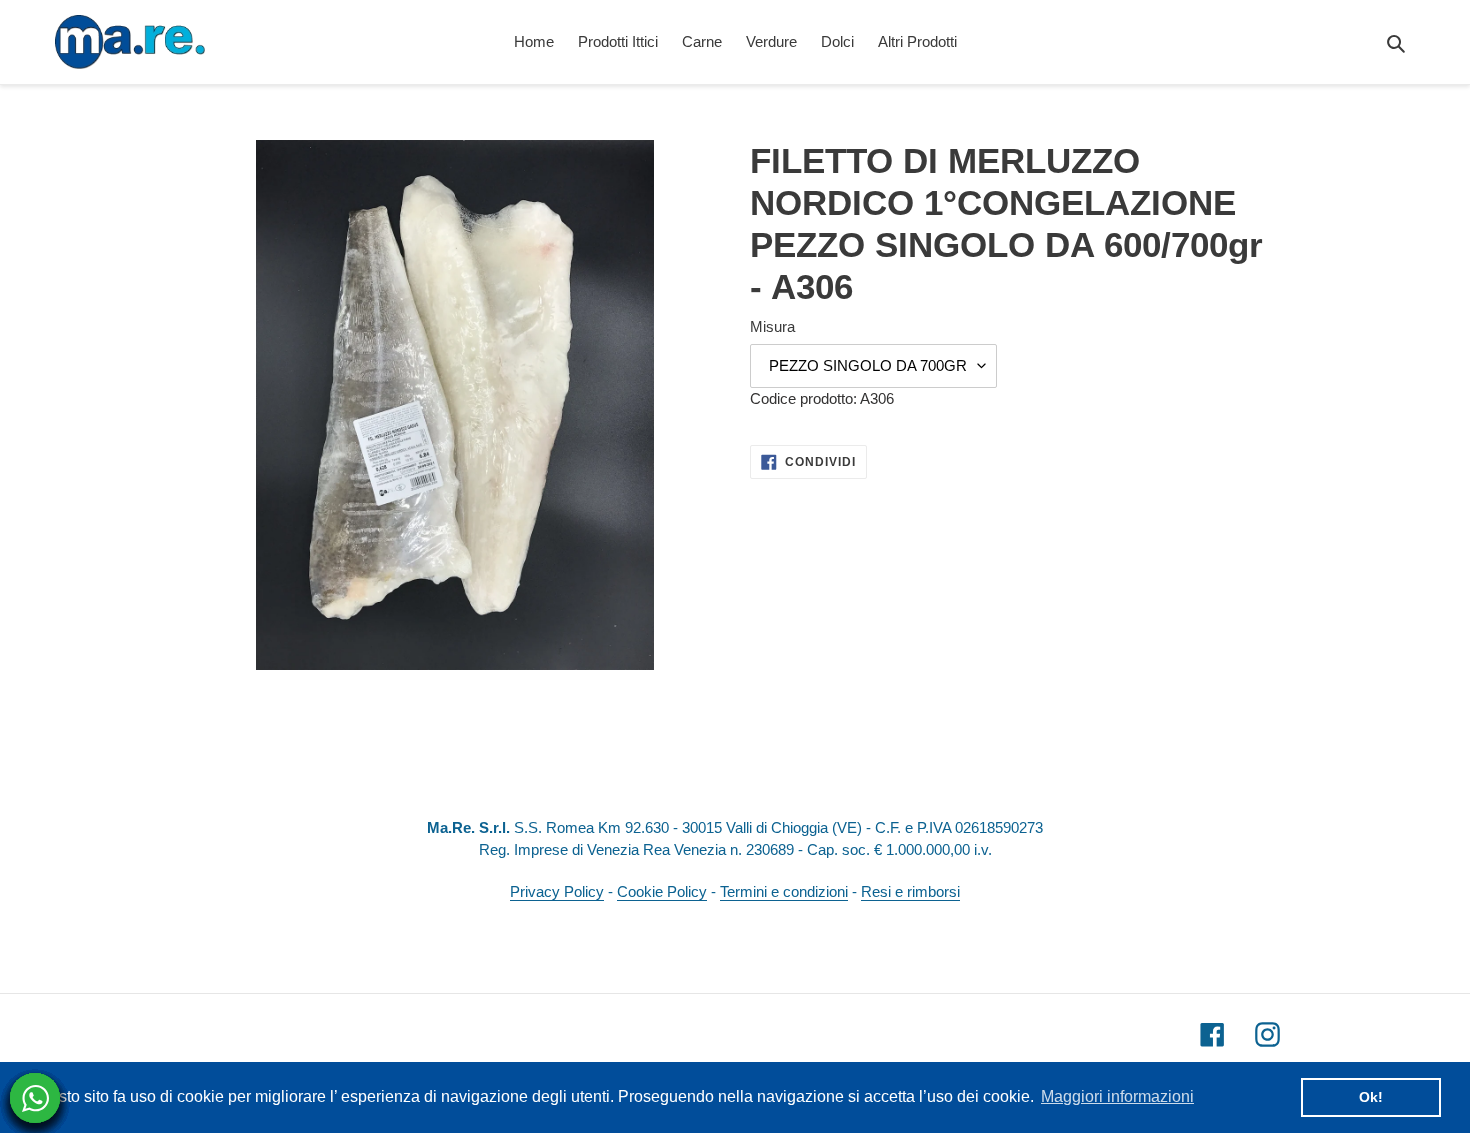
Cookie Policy (662, 891)
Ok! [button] (1371, 1097)
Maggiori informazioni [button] (1117, 1096)
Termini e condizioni (784, 891)
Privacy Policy (557, 891)
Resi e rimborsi (910, 891)
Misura (772, 326)
